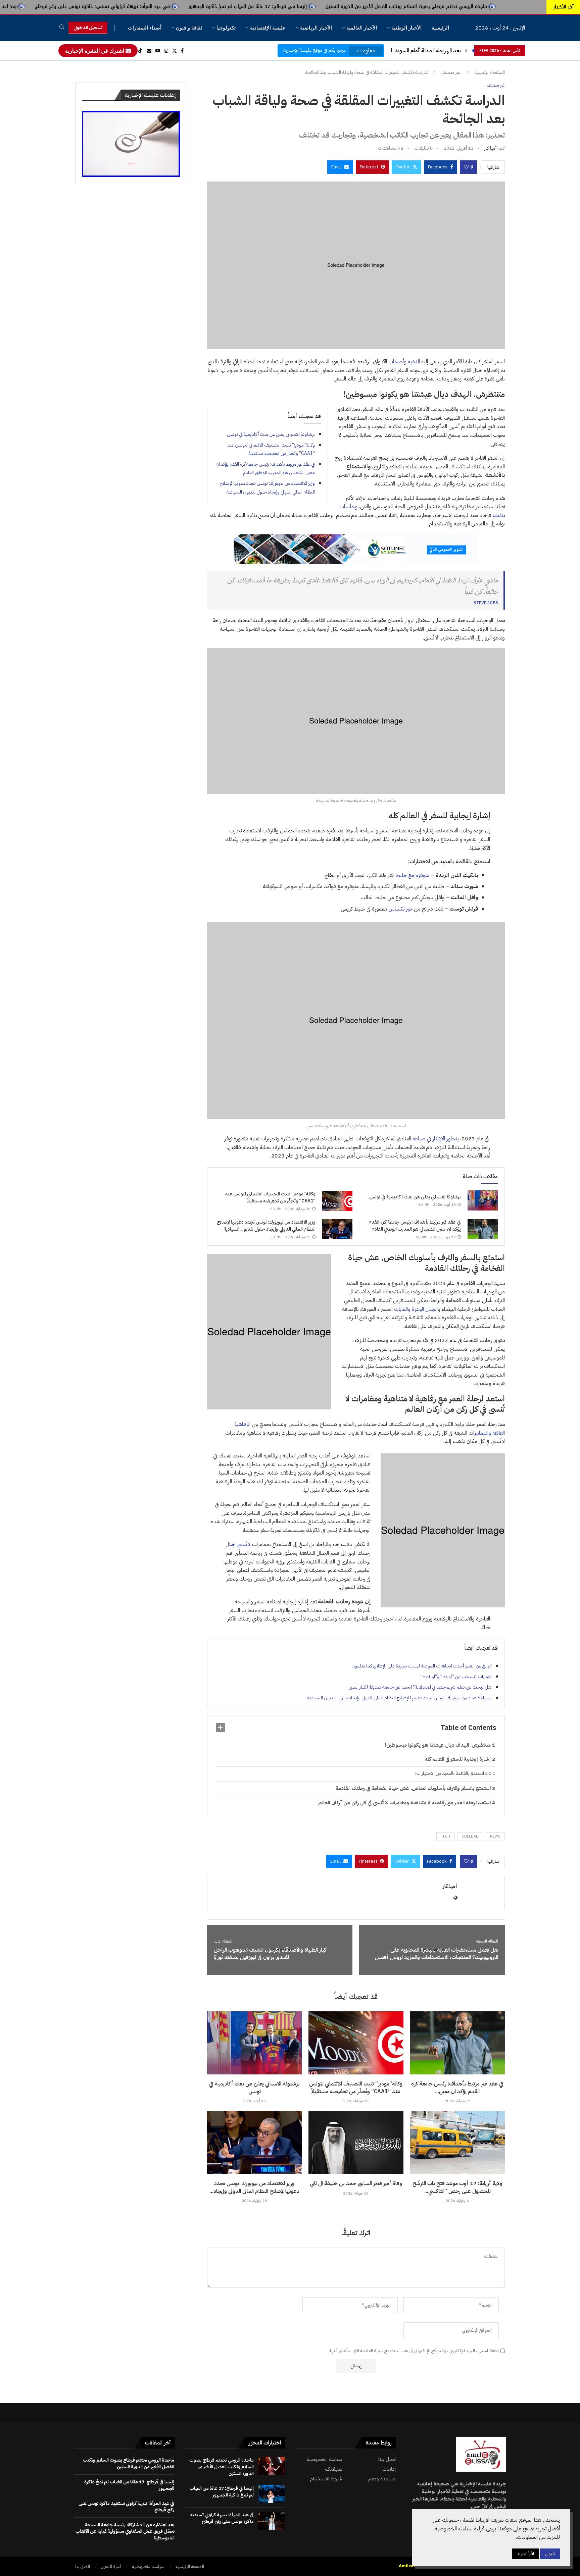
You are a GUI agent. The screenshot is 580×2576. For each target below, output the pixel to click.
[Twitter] (175, 51)
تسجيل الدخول (88, 28)
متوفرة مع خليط (413, 875)
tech (445, 1836)
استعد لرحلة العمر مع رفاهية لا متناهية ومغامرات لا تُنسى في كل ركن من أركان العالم (404, 1803)
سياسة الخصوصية (324, 2459)
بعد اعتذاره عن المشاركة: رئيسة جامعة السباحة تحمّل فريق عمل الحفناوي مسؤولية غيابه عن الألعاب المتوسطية (125, 2531)
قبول (550, 2554)
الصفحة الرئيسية (490, 72)
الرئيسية (440, 28)
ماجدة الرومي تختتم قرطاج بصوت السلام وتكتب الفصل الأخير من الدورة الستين (222, 2467)
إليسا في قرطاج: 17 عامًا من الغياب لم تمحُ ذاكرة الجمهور (370, 7)
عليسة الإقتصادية (268, 28)
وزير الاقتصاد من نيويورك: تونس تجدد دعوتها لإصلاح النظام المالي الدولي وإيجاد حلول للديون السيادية (266, 1226)
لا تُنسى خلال (238, 1544)
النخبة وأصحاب (404, 362)
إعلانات (389, 2469)
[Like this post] (466, 167)
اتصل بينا (387, 2459)
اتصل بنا (83, 2566)
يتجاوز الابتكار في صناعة (436, 1139)
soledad (470, 1836)
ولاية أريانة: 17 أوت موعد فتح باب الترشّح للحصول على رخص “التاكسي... (457, 2187)
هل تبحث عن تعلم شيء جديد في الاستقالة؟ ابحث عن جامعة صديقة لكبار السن (420, 1687)
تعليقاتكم (333, 2469)
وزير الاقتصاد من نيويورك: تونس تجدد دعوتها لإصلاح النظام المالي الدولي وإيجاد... (254, 2187)
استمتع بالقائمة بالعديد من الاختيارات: (450, 1773)
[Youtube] (158, 51)
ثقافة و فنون (189, 28)
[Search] (62, 28)
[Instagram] (166, 51)
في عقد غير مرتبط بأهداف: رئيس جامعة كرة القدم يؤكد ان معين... (457, 2088)
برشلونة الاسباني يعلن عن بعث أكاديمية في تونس (271, 434)
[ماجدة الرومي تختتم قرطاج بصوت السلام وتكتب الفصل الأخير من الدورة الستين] (271, 2466)
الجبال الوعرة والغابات (416, 1309)
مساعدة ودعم (382, 2479)
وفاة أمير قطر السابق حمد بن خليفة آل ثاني (356, 2183)
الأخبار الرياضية (316, 28)
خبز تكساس (400, 909)
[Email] (149, 51)
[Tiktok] (140, 51)
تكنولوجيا (226, 28)
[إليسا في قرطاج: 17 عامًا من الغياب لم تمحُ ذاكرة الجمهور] (271, 2494)
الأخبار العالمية (362, 28)
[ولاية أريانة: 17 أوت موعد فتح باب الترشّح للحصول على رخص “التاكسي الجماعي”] (457, 2143)
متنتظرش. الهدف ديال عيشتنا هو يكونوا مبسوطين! (438, 1745)
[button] (466, 51)
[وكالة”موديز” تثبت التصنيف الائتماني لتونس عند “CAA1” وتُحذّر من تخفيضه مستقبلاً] (337, 1201)
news (495, 1836)
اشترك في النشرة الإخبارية (95, 51)
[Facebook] (182, 51)
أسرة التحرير (111, 2566)
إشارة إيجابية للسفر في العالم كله (458, 1759)
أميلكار (490, 148)
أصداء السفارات (145, 28)
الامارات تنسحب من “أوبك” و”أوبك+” (456, 1677)
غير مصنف (451, 72)
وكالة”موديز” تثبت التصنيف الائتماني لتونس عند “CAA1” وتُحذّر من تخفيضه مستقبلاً (270, 1198)
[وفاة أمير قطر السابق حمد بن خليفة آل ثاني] (356, 2143)
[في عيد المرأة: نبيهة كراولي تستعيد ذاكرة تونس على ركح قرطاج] (271, 2521)
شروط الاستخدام (326, 2479)
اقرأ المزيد (525, 2554)
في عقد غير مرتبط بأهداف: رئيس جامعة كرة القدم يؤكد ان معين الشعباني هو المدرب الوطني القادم (415, 1226)
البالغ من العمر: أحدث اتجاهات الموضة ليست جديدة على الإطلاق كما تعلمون (422, 1666)
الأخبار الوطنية (406, 28)
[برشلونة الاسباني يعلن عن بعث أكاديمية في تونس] (483, 1200)
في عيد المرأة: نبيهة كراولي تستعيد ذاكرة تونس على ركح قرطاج (225, 7)
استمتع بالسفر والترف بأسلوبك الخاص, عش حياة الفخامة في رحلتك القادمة (413, 1788)
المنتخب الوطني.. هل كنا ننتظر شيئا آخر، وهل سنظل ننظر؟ (397, 51)
